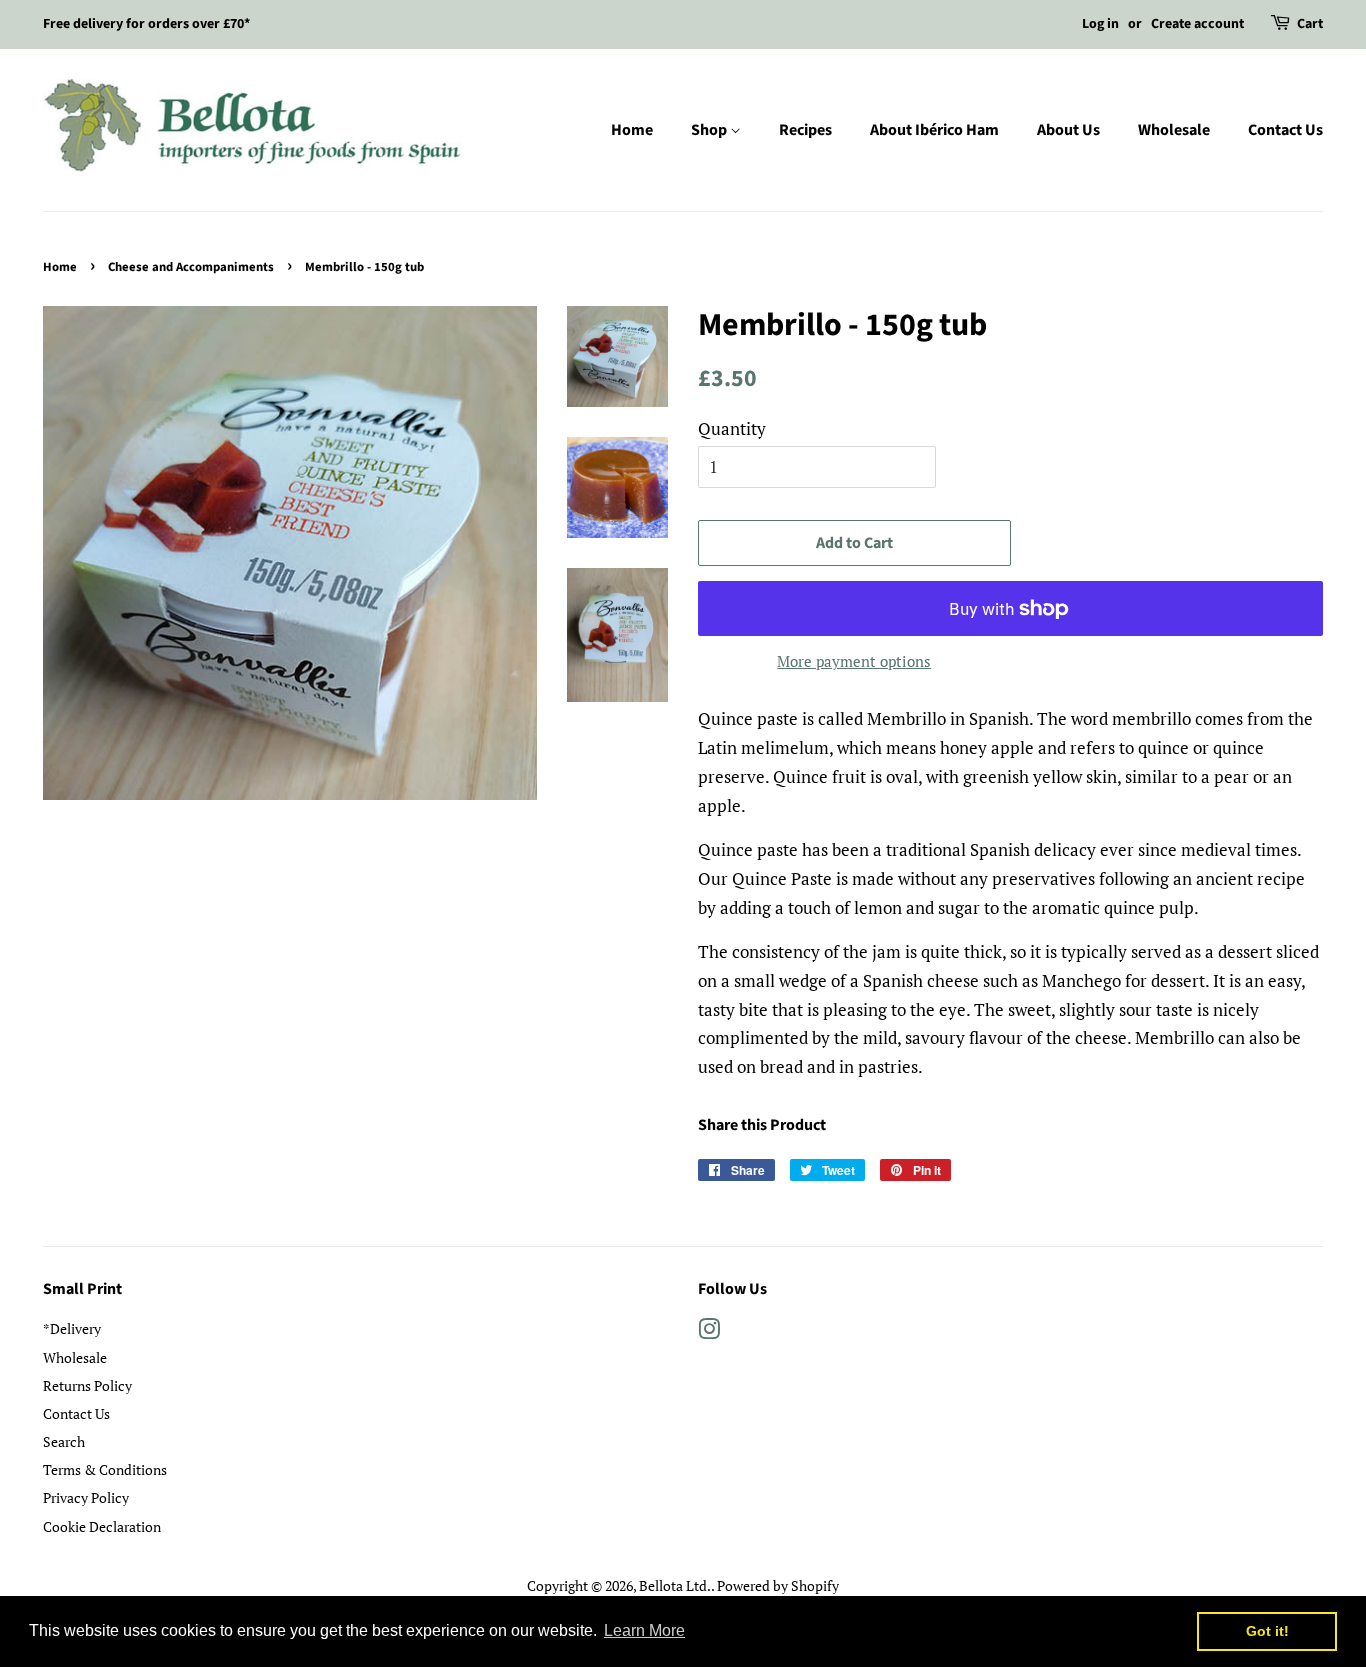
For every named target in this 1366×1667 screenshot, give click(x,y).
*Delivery (72, 1328)
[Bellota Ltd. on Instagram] (709, 1332)
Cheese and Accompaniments (191, 267)
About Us (1068, 130)
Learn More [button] (644, 1630)
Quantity (732, 428)
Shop (710, 130)
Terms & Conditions (105, 1469)
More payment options (854, 661)
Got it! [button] (1267, 1631)
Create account (1197, 24)
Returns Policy (87, 1385)
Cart (1310, 24)
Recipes (805, 130)
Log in (1100, 24)
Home (632, 130)
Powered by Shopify (778, 1585)
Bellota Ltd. (675, 1585)
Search (64, 1441)
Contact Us (1285, 130)
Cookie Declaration (102, 1526)
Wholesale (1174, 130)
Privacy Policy (86, 1497)
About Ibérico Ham (934, 130)
